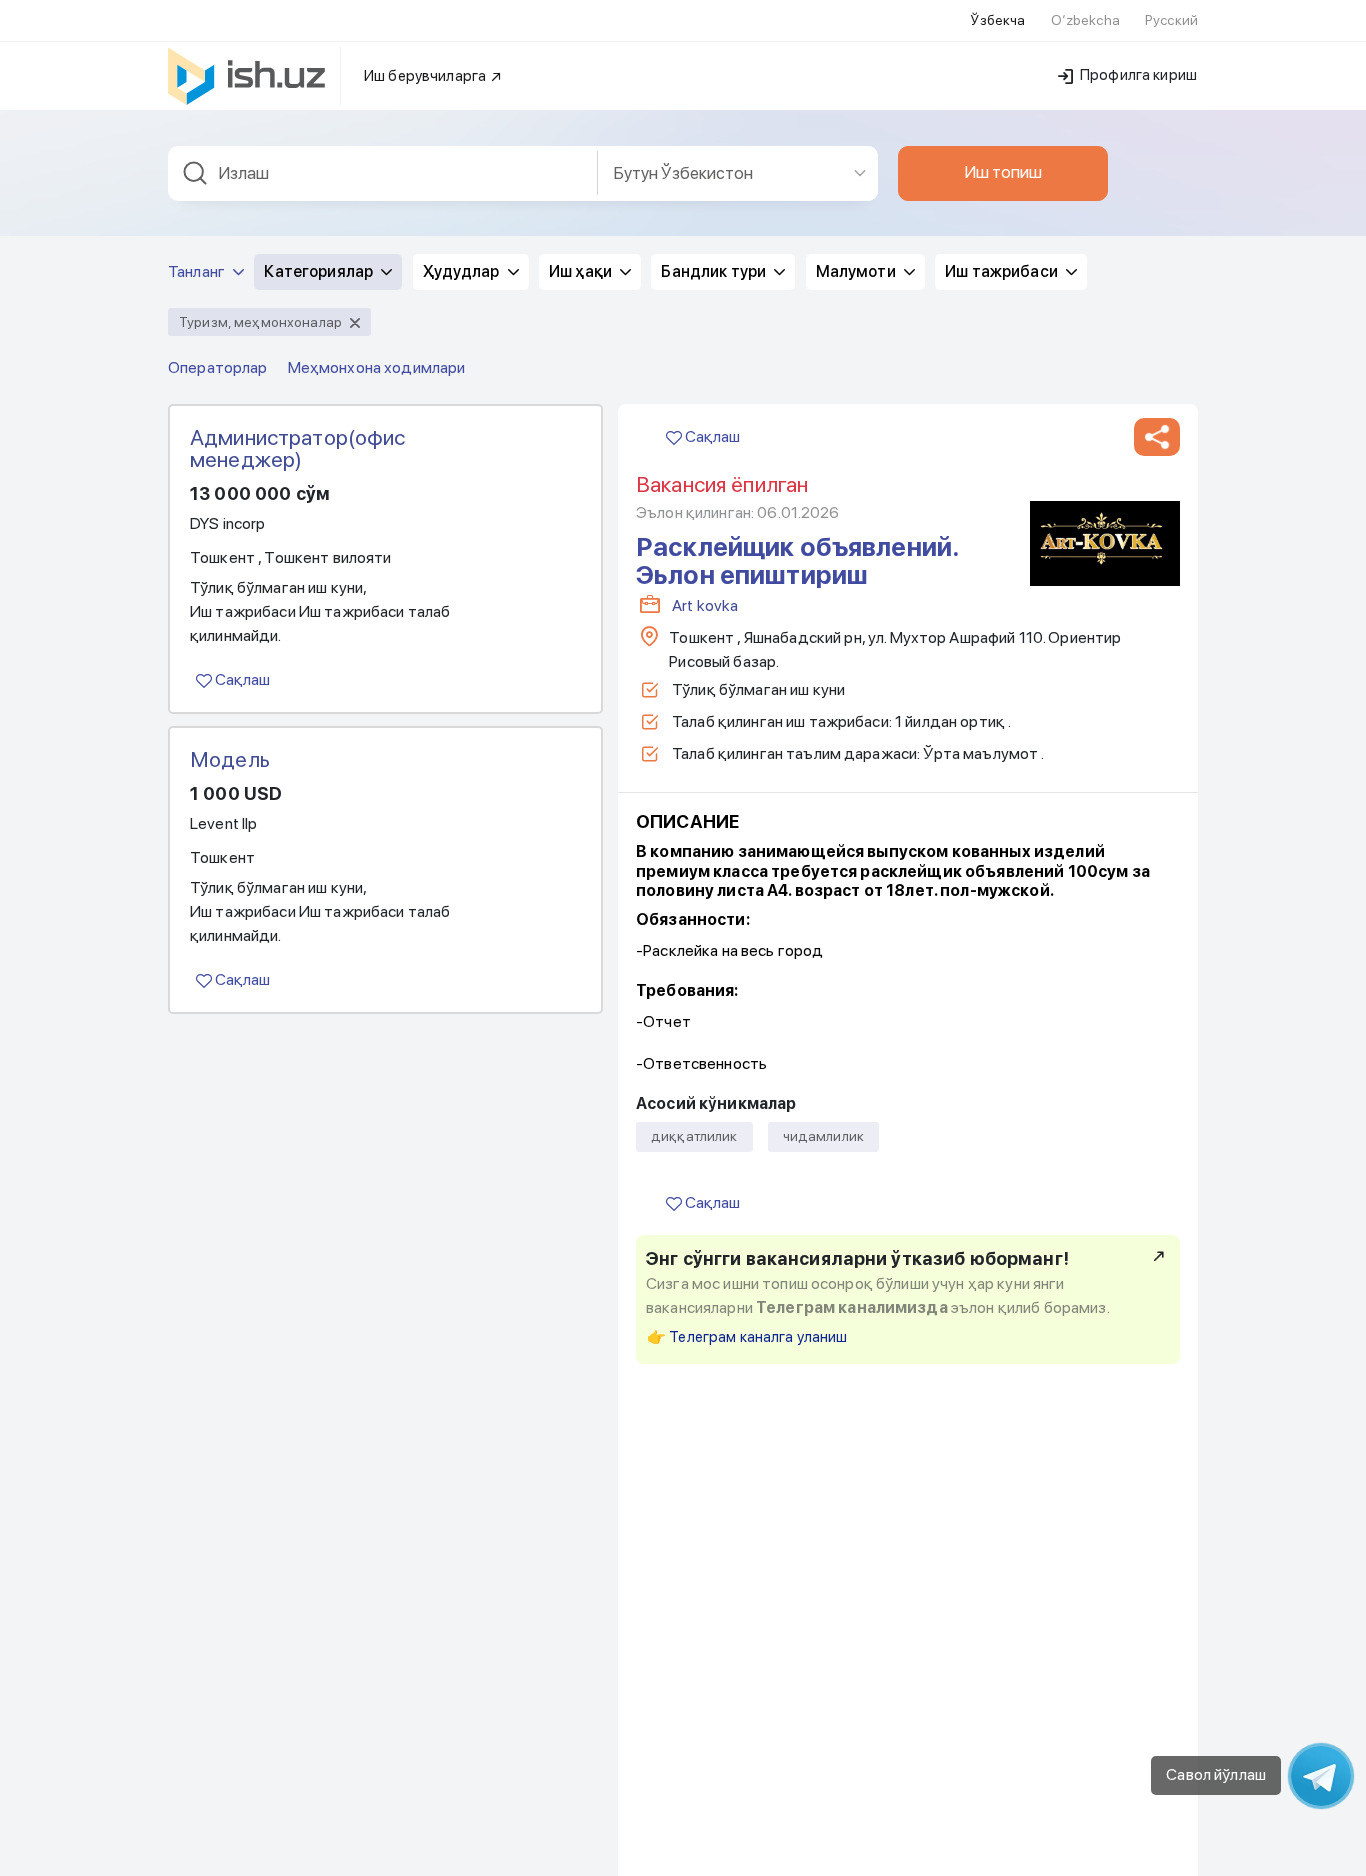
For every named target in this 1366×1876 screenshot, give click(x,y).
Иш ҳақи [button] (582, 271)
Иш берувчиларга (426, 76)
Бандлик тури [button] (715, 271)
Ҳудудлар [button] (463, 271)
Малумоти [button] (857, 271)
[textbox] (383, 173)
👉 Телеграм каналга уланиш (747, 1337)
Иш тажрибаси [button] (1003, 271)
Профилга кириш (1137, 75)
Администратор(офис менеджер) (298, 448)
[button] (1157, 437)
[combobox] (383, 173)
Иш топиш (1003, 172)
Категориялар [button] (320, 271)
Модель (230, 759)
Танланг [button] (198, 271)
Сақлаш (241, 679)
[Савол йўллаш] (1321, 1776)
